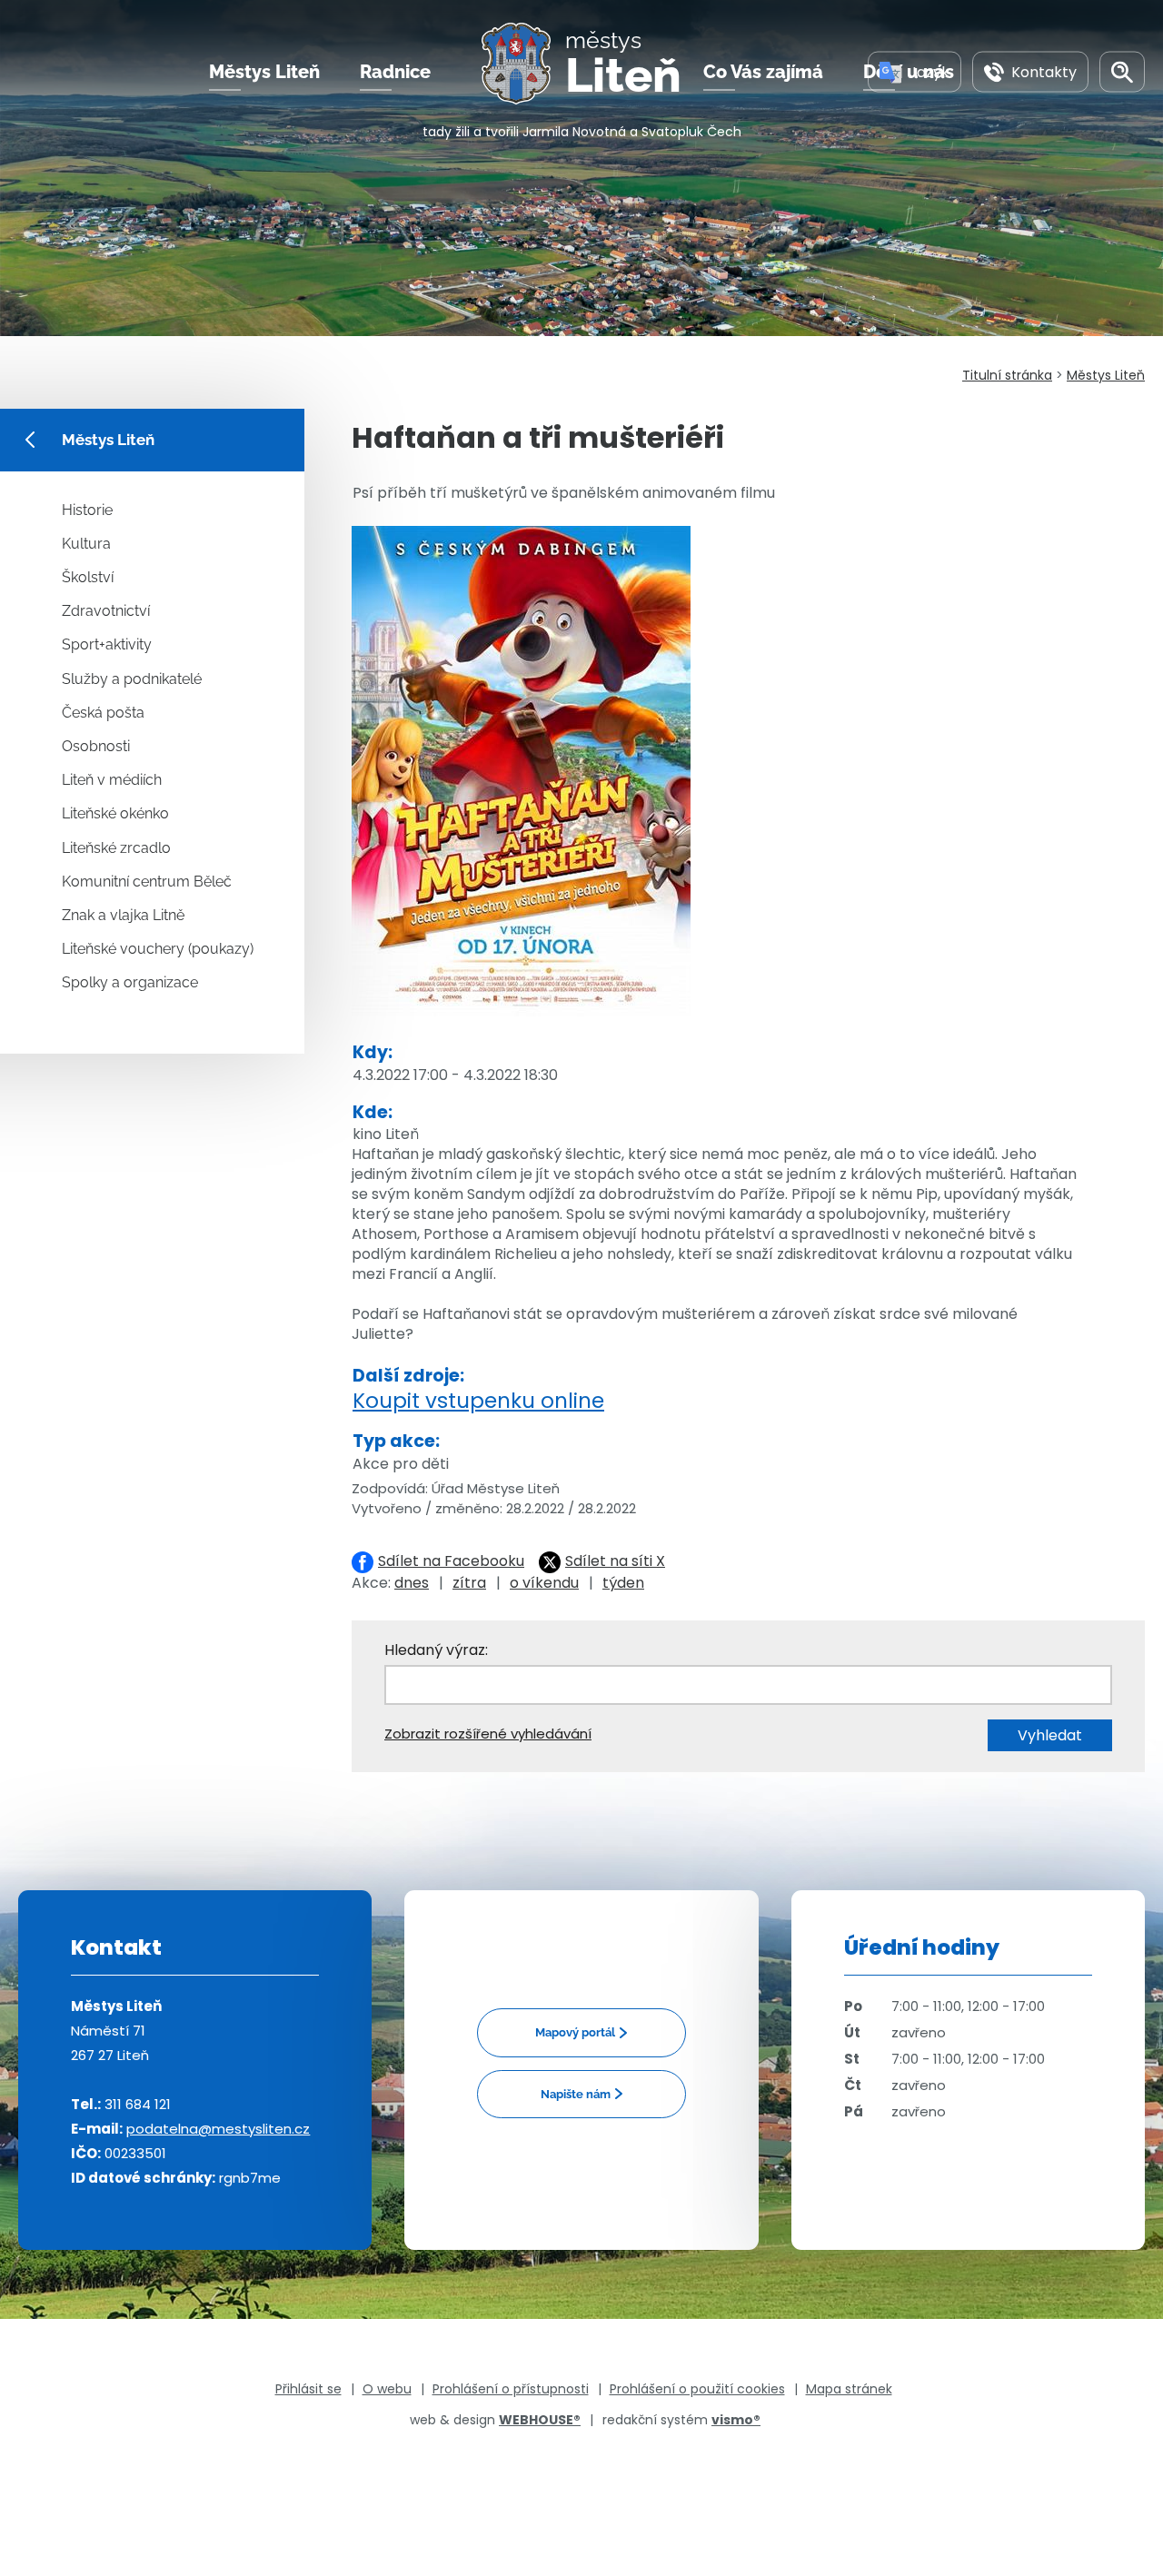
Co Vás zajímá (763, 72)
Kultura (86, 544)
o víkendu (544, 1583)
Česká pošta (103, 713)
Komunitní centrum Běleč (147, 882)
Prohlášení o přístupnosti (511, 2389)
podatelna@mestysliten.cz (218, 2129)
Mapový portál (575, 2032)
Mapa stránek (849, 2389)
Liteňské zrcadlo (116, 848)
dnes (412, 1583)
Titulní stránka (1007, 375)
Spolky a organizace (130, 982)
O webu (387, 2389)
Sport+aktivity (107, 644)
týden (623, 1583)
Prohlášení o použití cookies (697, 2389)
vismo (736, 2420)
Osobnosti (96, 746)
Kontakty (1044, 71)
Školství (88, 577)
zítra (469, 1583)
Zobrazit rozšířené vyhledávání (488, 1734)
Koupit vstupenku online (478, 1401)
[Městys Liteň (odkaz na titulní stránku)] (523, 64)
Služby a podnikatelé (132, 679)
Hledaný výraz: (436, 1650)
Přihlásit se (308, 2389)
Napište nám (576, 2094)
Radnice (395, 72)
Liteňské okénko (115, 813)
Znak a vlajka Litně (123, 915)
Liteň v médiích (112, 780)
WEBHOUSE (540, 2420)
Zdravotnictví (106, 611)
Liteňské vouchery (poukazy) (158, 949)
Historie (87, 510)
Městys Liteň (264, 72)
